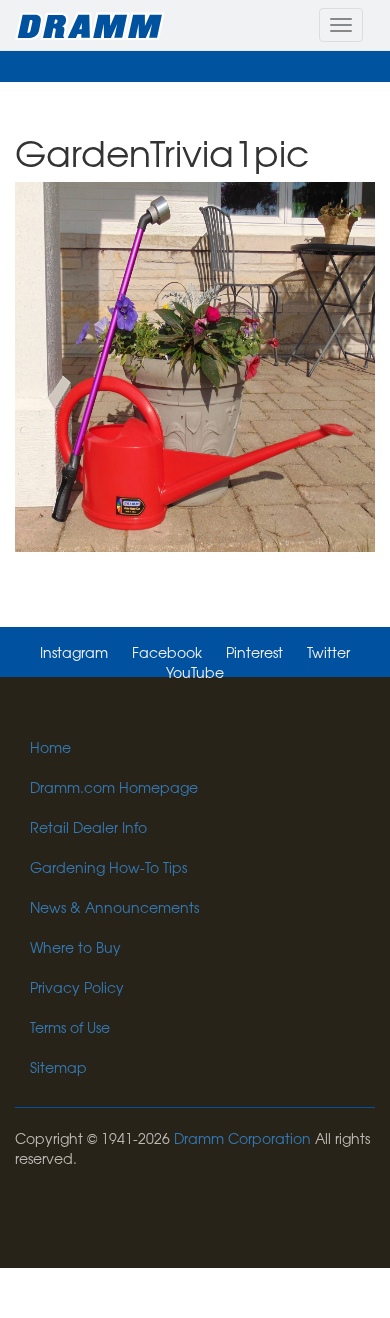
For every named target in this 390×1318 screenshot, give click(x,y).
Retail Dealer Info (88, 827)
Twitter (328, 652)
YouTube (195, 672)
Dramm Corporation (242, 1138)
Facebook (167, 652)
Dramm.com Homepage (114, 787)
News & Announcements (114, 907)
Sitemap (58, 1067)
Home (50, 747)
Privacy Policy (77, 987)
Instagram (74, 652)
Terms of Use (70, 1027)
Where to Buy (75, 947)
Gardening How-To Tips (108, 867)
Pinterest (254, 652)
